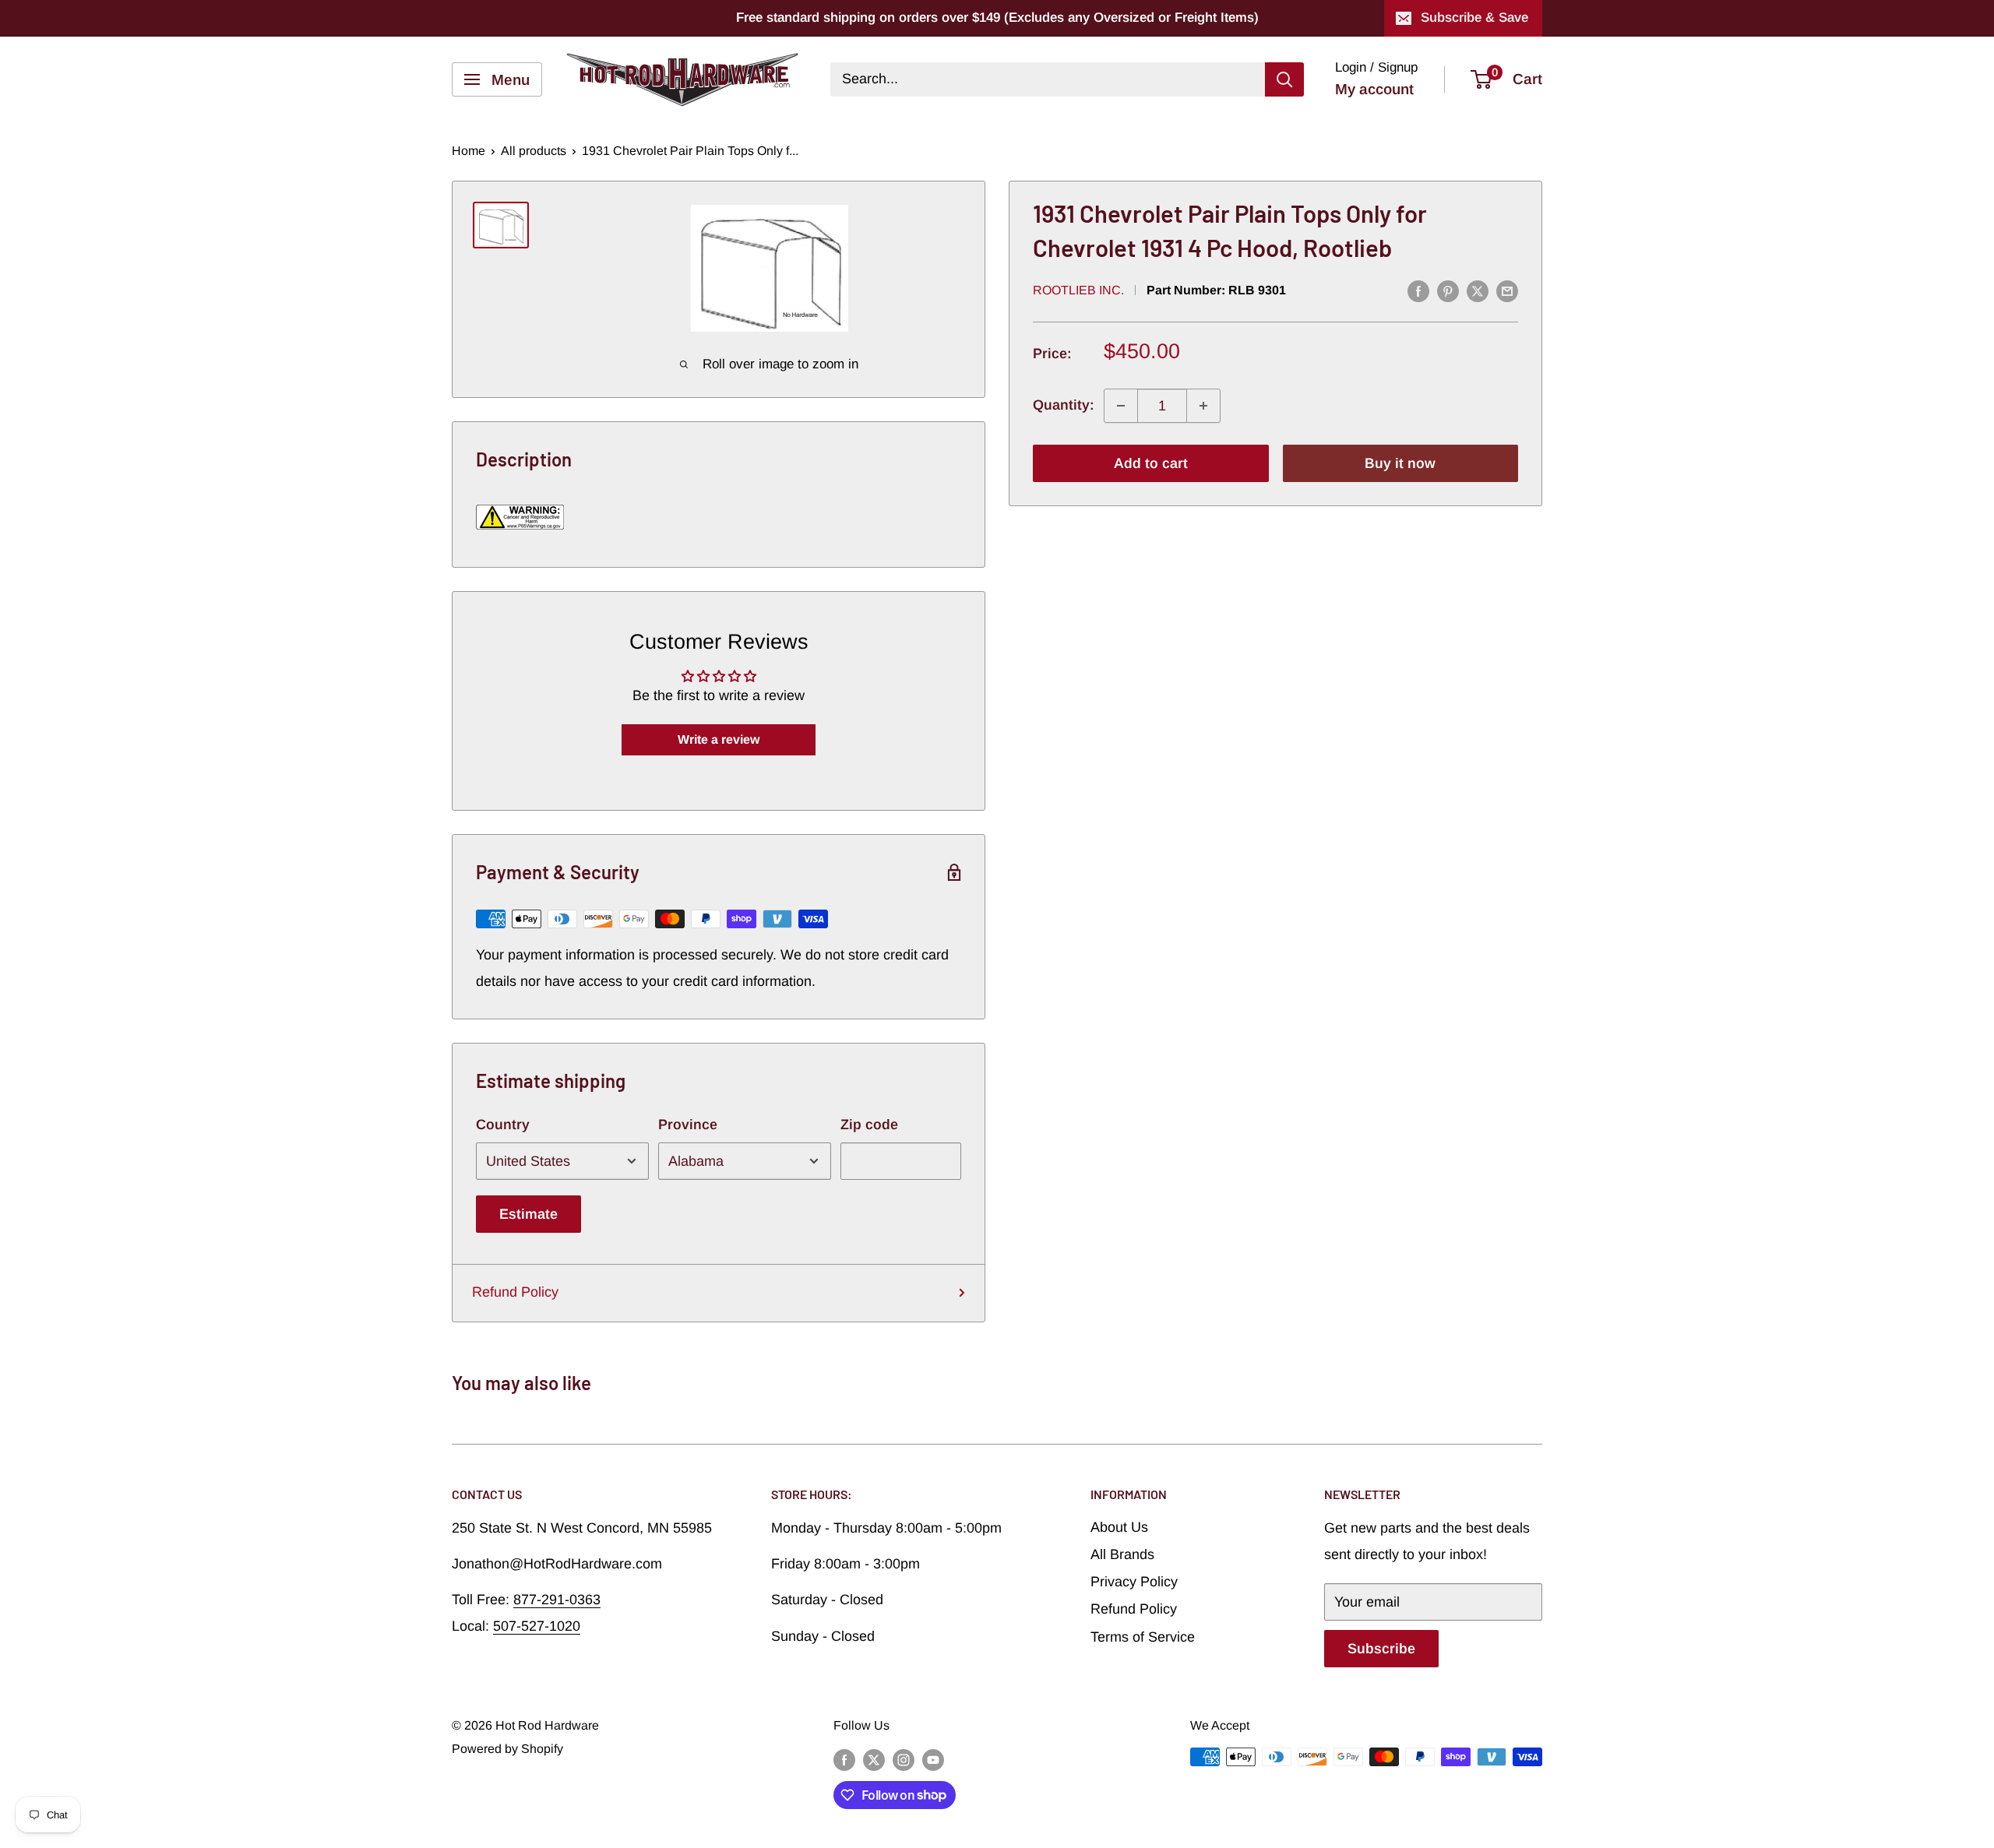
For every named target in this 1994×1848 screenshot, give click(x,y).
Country (503, 1125)
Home (469, 151)
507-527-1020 (537, 1626)
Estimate (528, 1214)
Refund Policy (515, 1292)
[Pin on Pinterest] (1448, 291)
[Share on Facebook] (1418, 291)
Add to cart (1151, 463)
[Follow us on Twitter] (874, 1759)
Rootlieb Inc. (1078, 290)
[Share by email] (1507, 291)
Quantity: (1064, 406)
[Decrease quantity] (1121, 406)
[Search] (1284, 79)
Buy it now (1400, 463)
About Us (1119, 1527)
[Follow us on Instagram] (904, 1759)
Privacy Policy (1134, 1582)
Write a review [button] (719, 739)
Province (688, 1125)
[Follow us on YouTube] (933, 1759)
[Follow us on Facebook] (844, 1759)
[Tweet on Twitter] (1478, 291)
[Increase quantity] (1203, 406)
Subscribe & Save (1474, 18)
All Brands (1122, 1554)
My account (1374, 89)
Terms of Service (1143, 1637)
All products (534, 151)
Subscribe (1381, 1649)
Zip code (869, 1125)
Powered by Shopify (507, 1749)
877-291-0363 (557, 1600)
